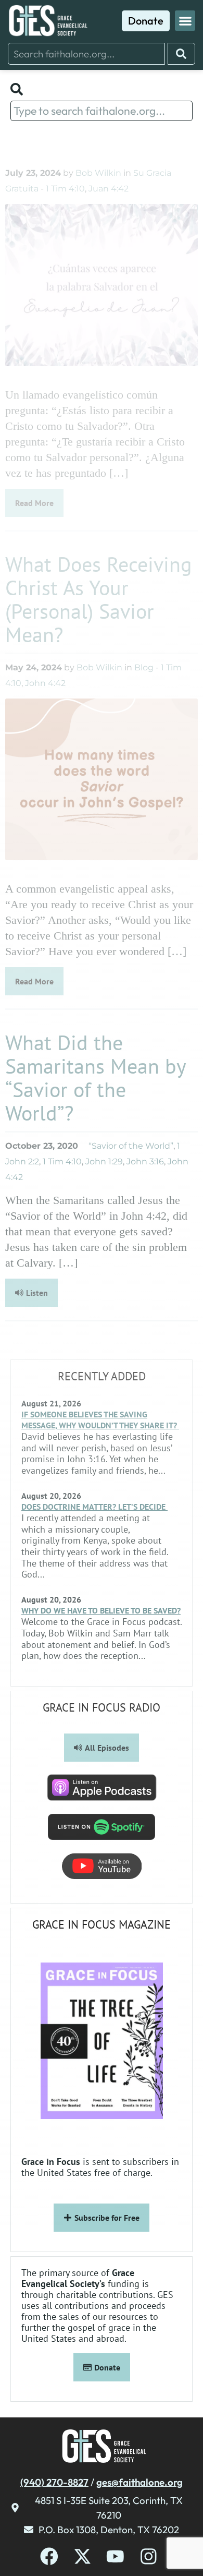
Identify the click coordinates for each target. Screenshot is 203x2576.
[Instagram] (149, 2556)
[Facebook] (49, 2556)
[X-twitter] (83, 2556)
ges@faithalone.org (139, 2482)
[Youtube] (115, 2556)
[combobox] (86, 54)
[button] (185, 21)
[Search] (181, 54)
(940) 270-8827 (54, 2482)
